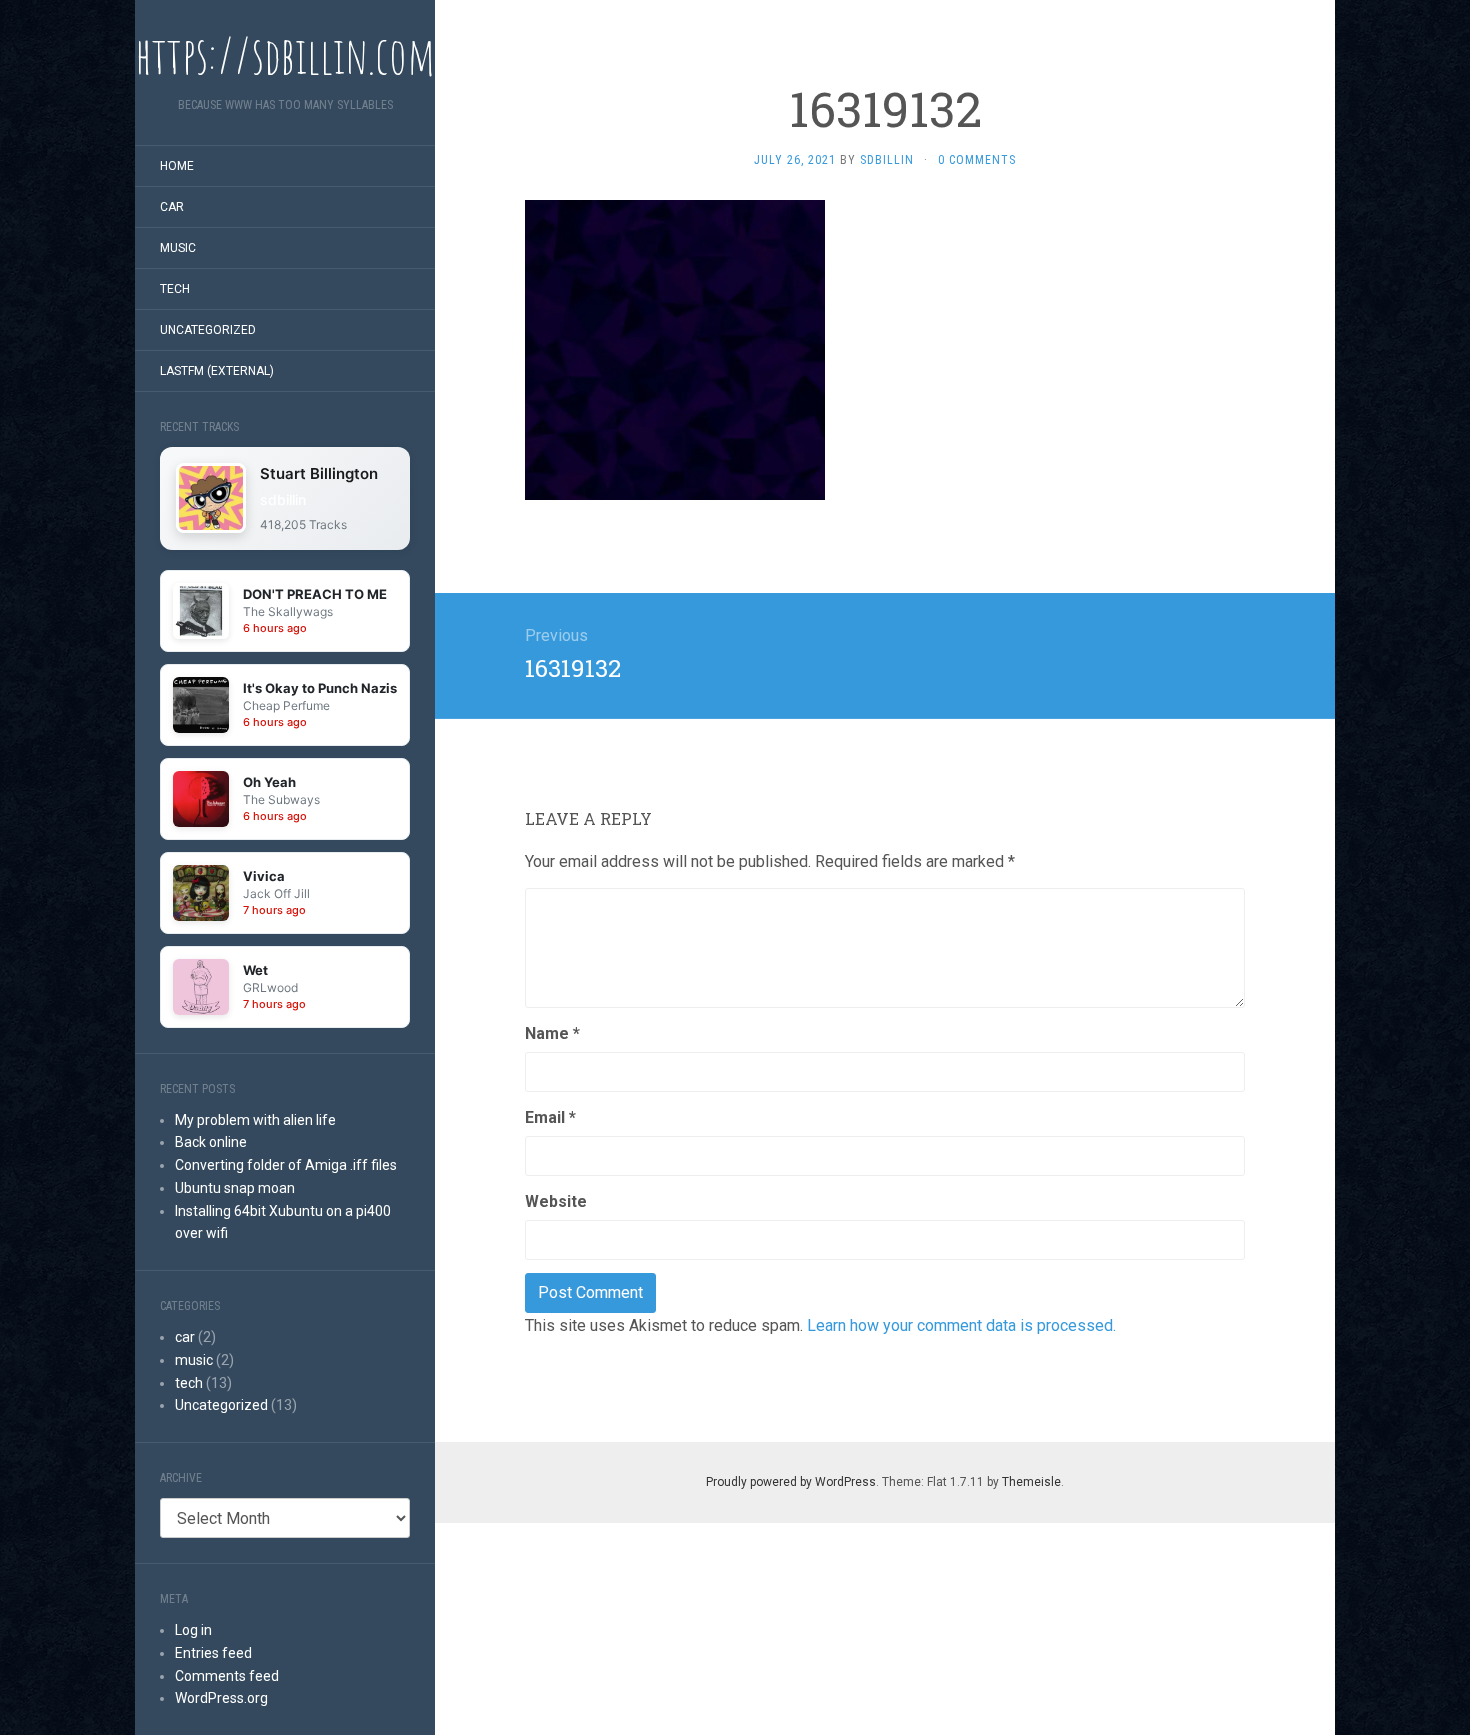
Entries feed (213, 1653)
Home (177, 166)
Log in (193, 1630)
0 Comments (977, 160)
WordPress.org (221, 1698)
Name (552, 1033)
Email (550, 1117)
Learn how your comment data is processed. (961, 1325)
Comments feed (227, 1676)
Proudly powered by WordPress (791, 1482)
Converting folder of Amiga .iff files (286, 1165)
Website (556, 1201)
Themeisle (1031, 1482)
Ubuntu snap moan (235, 1188)
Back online (211, 1142)
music (178, 248)
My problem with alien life (255, 1120)
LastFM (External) (217, 371)
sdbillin (283, 499)
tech (175, 289)
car (172, 207)
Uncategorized (208, 330)
